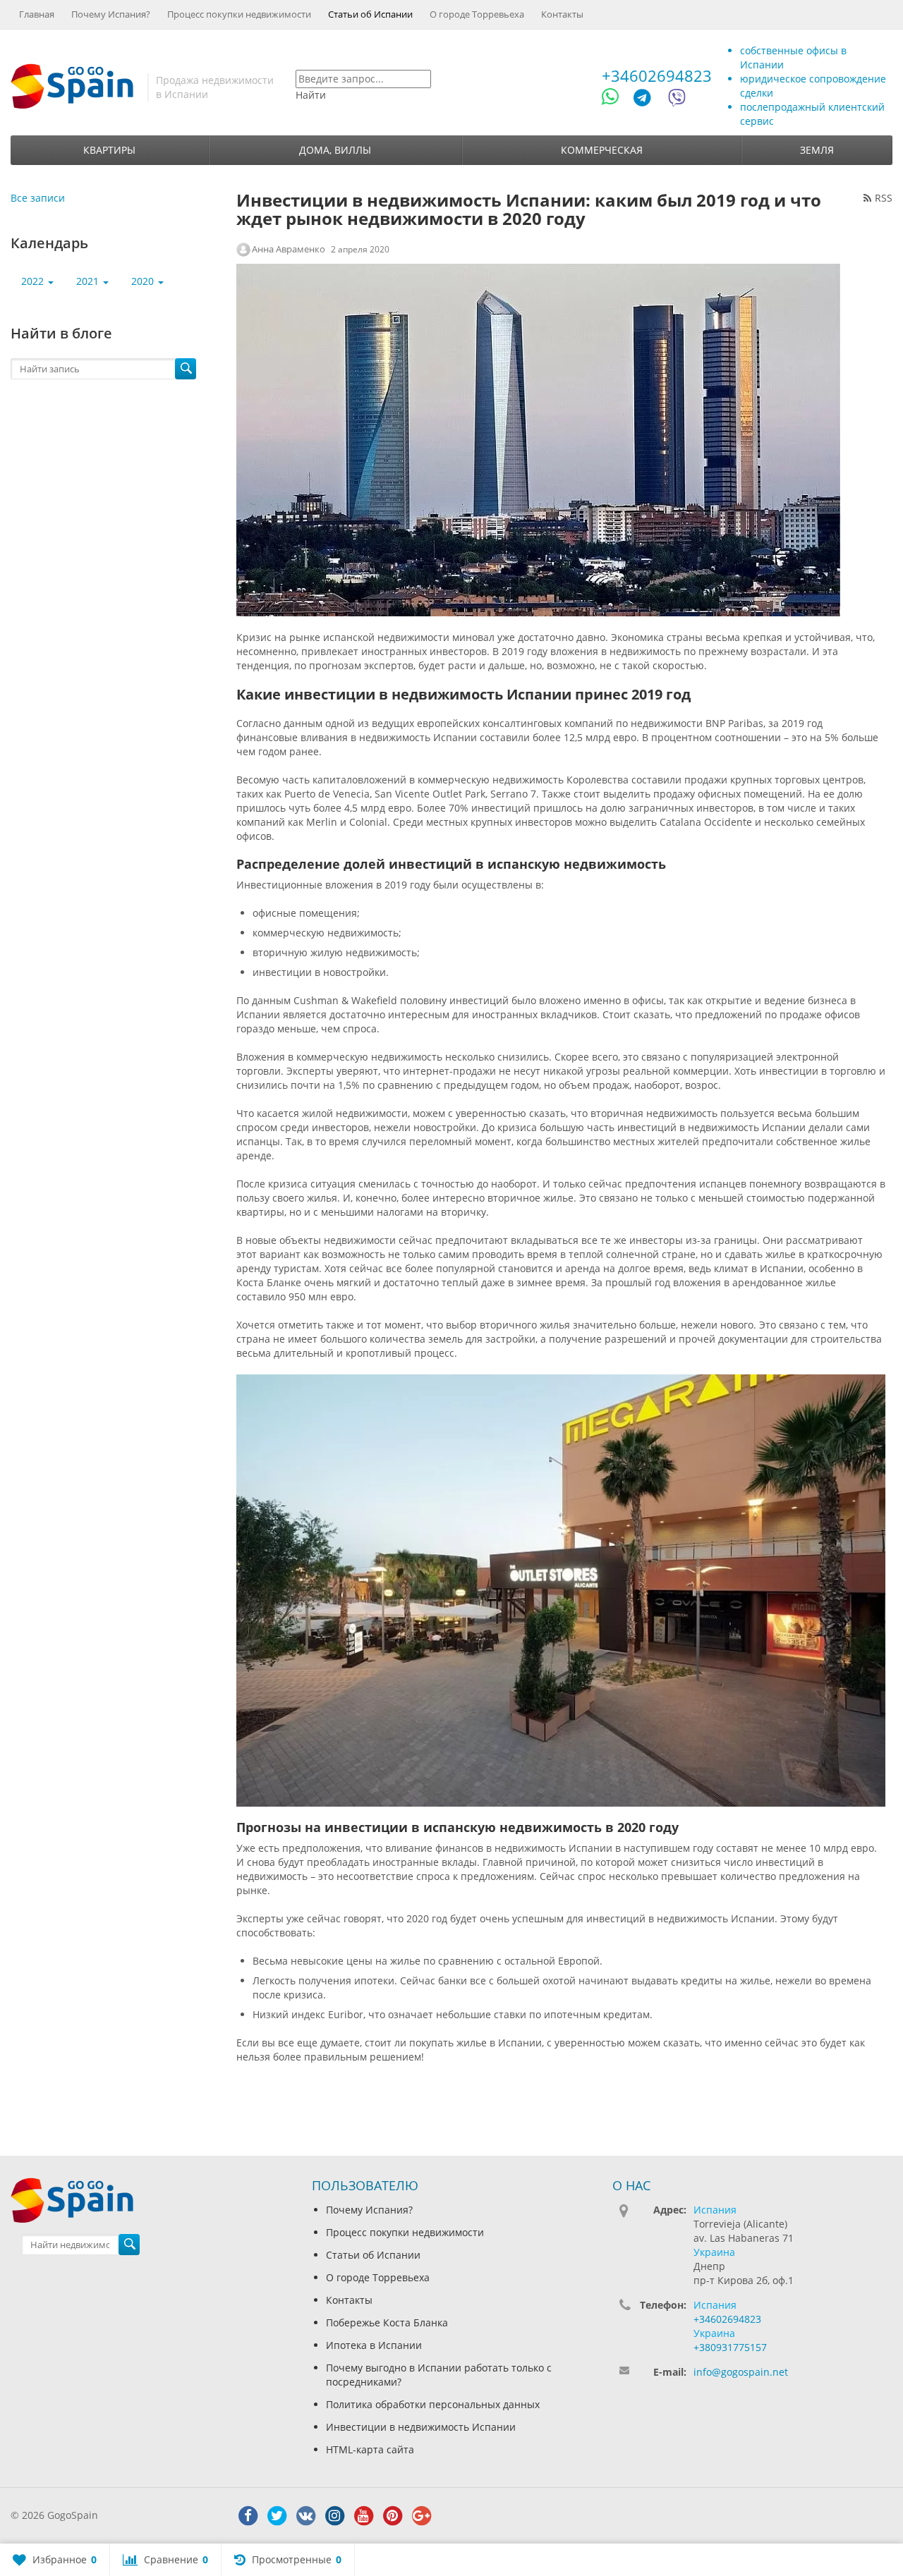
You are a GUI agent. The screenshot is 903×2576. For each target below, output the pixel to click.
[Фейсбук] (248, 2516)
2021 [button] (89, 281)
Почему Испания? (111, 14)
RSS (884, 198)
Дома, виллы (335, 150)
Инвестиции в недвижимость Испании (421, 2427)
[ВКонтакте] (305, 2516)
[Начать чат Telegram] (648, 100)
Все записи (38, 198)
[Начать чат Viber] (677, 100)
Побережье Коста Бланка (387, 2322)
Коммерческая (602, 150)
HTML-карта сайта (370, 2449)
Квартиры (109, 150)
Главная (37, 14)
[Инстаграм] (334, 2516)
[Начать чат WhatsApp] (616, 100)
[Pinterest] (392, 2516)
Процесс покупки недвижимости (239, 14)
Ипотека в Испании (374, 2345)
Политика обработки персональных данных (433, 2404)
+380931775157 (730, 2347)
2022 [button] (34, 281)
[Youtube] (363, 2516)
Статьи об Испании (370, 14)
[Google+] (421, 2516)
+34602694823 (657, 75)
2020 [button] (144, 281)
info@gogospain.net (741, 2372)
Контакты (562, 14)
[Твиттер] (277, 2516)
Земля (817, 150)
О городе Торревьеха (477, 14)
